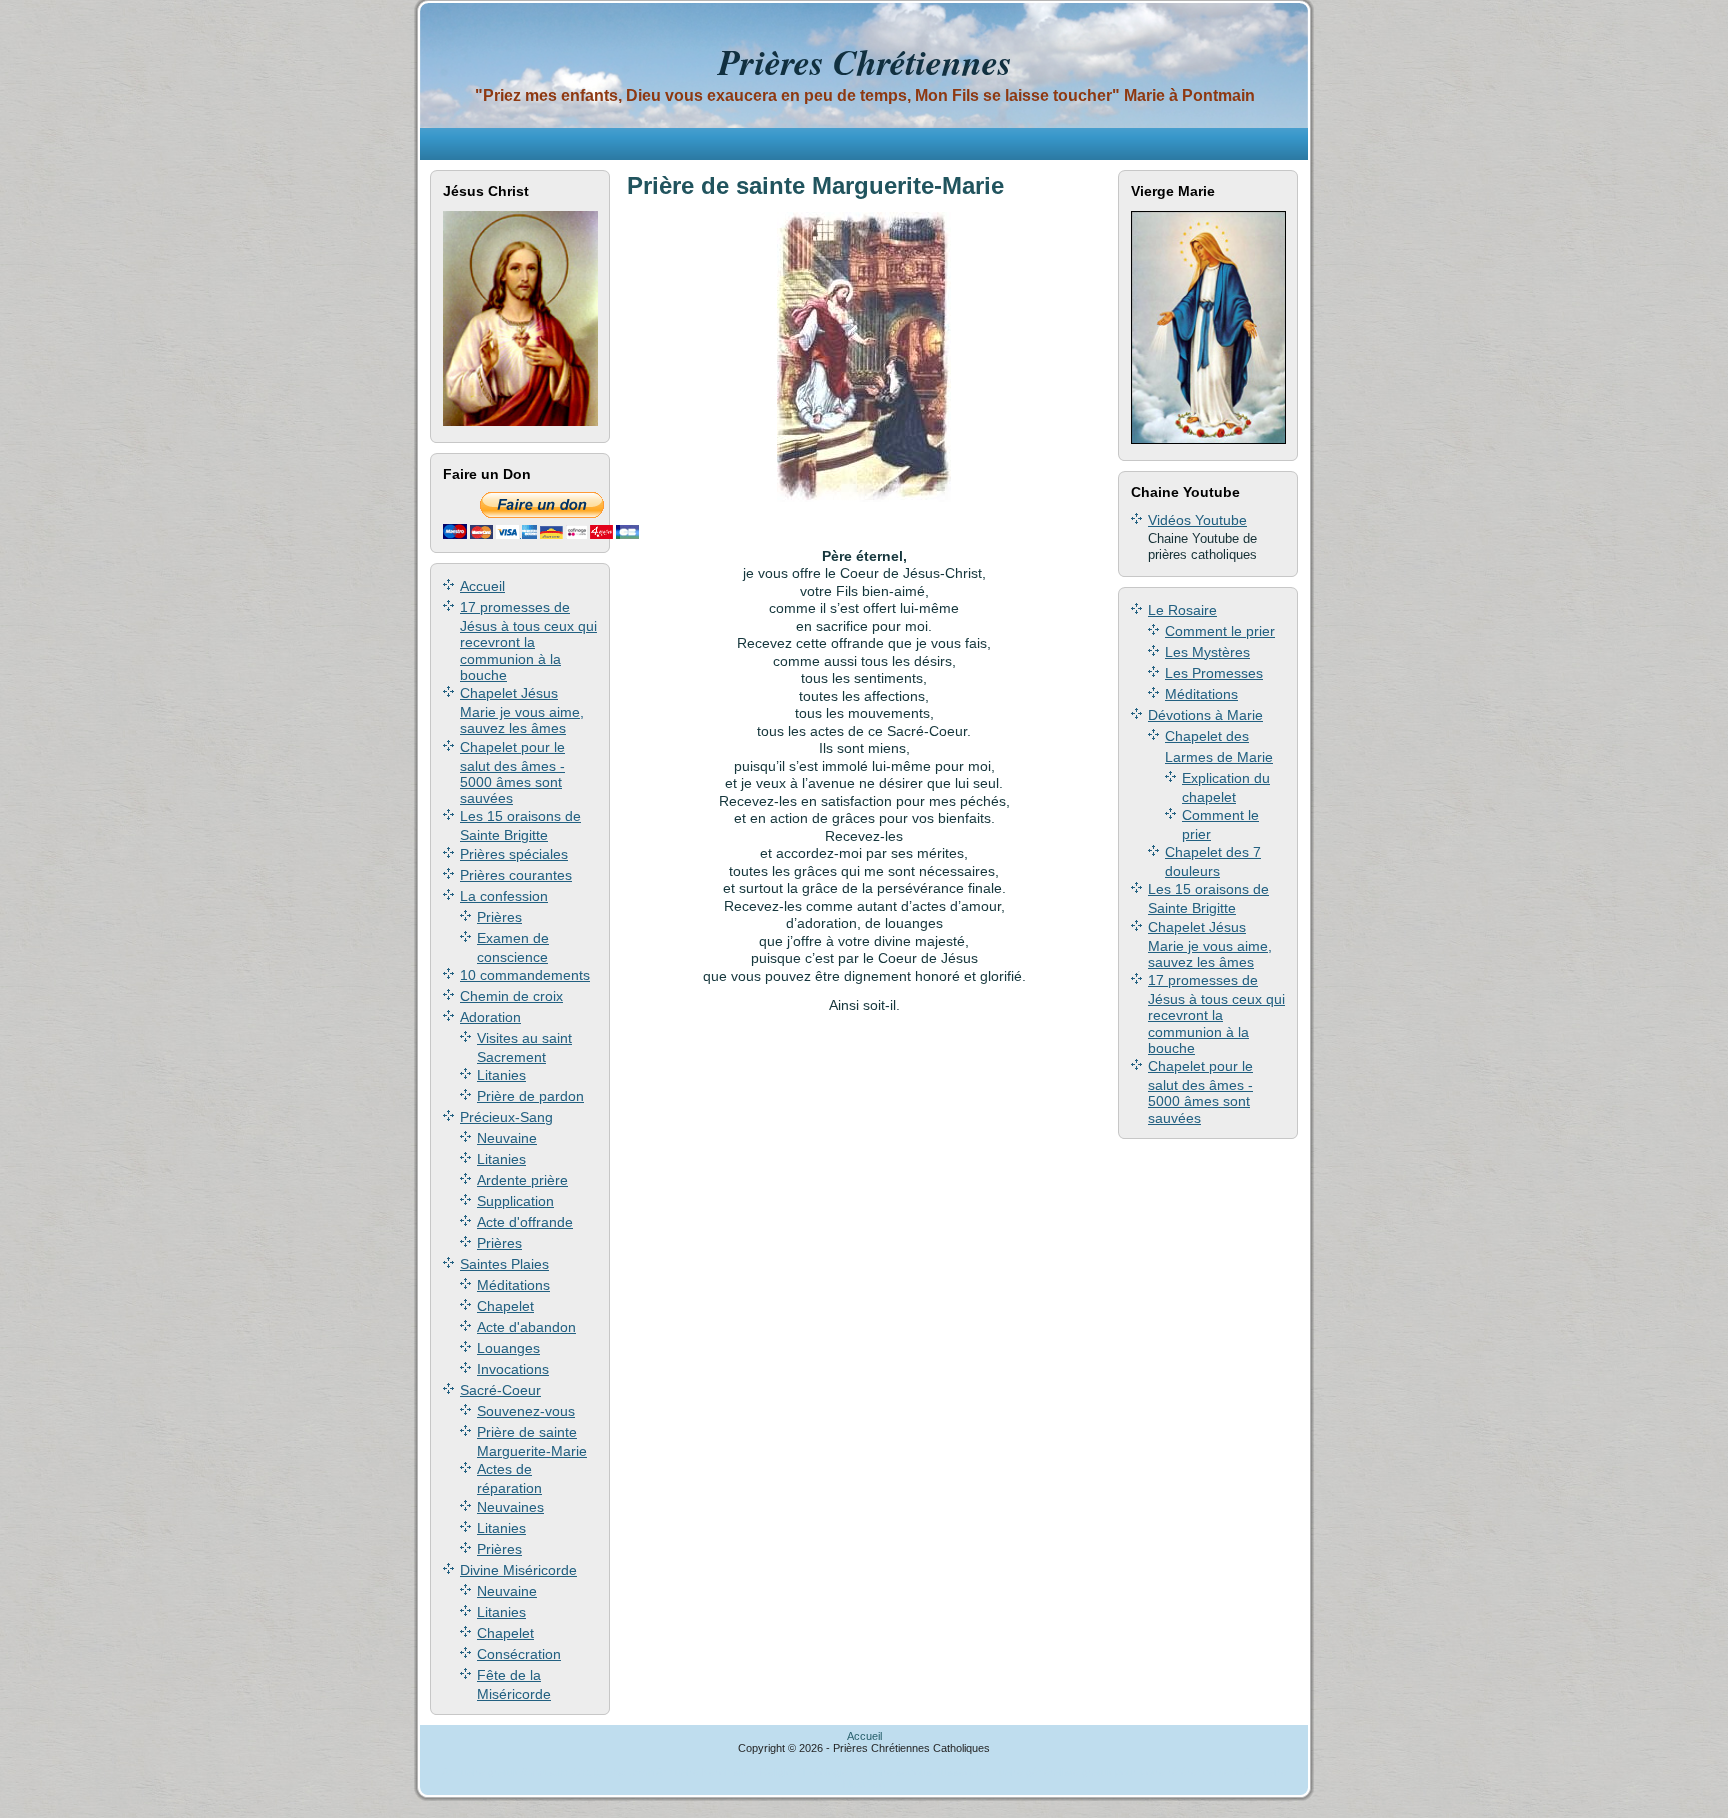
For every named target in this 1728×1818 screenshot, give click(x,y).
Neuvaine (507, 1138)
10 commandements (525, 975)
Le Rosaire (1182, 610)
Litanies (501, 1075)
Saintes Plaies (504, 1264)
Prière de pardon (530, 1096)
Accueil (482, 586)
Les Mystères (1207, 652)
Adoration (490, 1017)
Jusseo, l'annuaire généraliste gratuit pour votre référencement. (1088, 1772)
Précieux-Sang (506, 1117)
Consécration (519, 1654)
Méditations (513, 1285)
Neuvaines (510, 1507)
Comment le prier (1220, 631)
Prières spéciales (514, 854)
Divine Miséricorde (518, 1570)
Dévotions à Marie (1205, 715)
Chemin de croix (511, 996)
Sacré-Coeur (500, 1390)
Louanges (508, 1348)
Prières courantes (516, 875)
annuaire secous (891, 1772)
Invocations (513, 1369)
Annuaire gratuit (480, 1772)
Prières (499, 917)
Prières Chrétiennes (865, 61)
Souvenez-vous (526, 1411)
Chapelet (505, 1306)
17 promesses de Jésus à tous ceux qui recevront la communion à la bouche (528, 641)
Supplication (515, 1201)
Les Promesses (1214, 673)
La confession (504, 896)
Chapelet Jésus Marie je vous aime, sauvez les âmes (522, 710)
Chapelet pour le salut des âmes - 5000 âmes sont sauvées (512, 773)
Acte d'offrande (525, 1222)
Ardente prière (522, 1180)
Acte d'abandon (526, 1327)
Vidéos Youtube (1197, 520)
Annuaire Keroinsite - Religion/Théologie (752, 1772)
